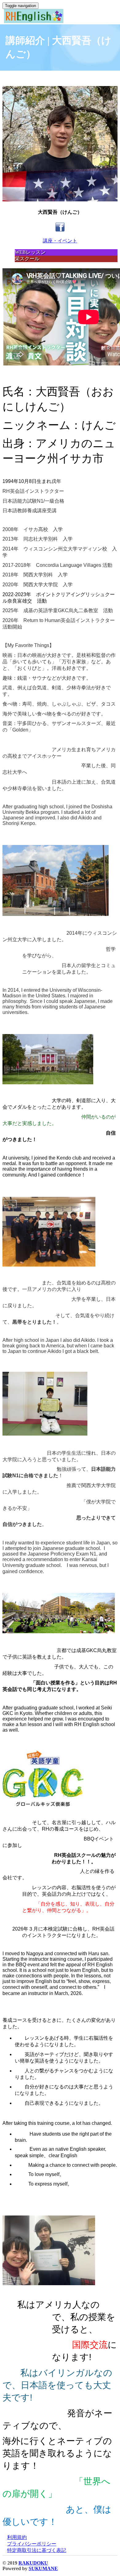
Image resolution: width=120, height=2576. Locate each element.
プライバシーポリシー (32, 2544)
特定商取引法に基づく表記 (37, 2550)
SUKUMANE (43, 2568)
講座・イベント (60, 241)
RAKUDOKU (33, 2563)
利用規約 (17, 2537)
